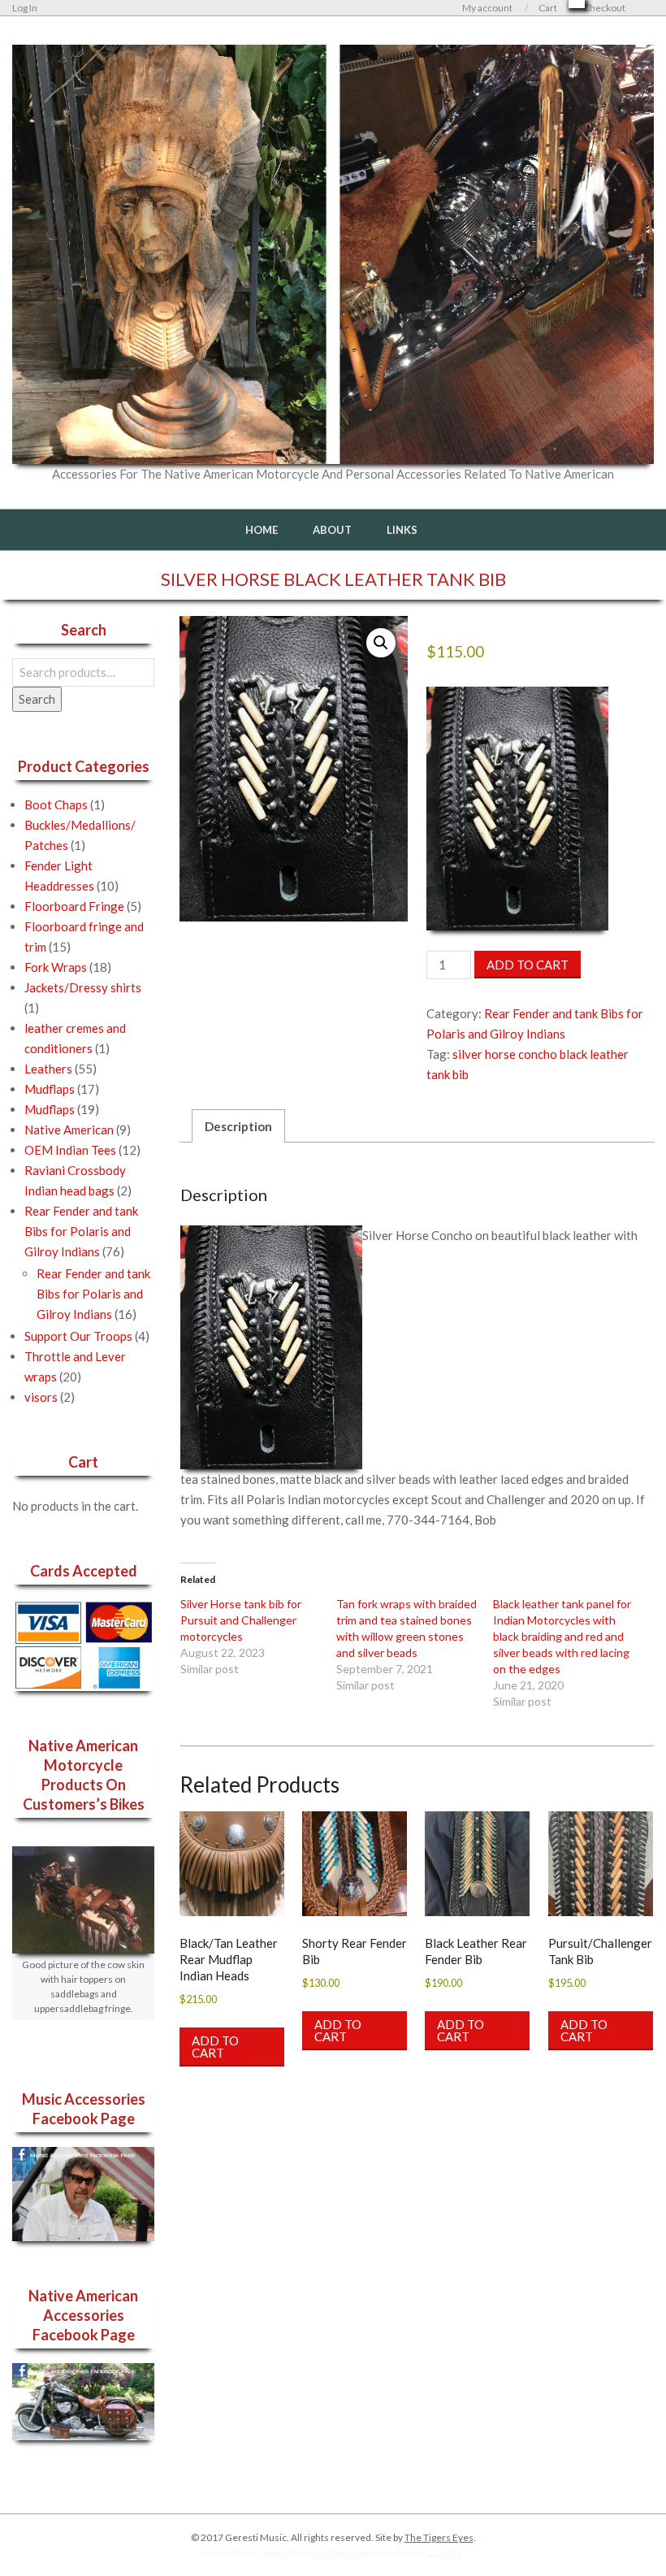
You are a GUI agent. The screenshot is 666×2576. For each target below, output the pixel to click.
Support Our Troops (78, 1336)
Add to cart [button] (215, 2047)
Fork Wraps (56, 967)
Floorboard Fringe (74, 906)
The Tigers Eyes (439, 2537)
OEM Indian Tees (70, 1150)
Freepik (272, 2552)
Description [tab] (238, 1126)
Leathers (48, 1069)
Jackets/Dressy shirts (83, 987)
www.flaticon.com (341, 2552)
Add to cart (528, 965)
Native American (69, 1130)
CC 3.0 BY (444, 2552)
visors (41, 1397)
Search (37, 699)
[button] (381, 643)
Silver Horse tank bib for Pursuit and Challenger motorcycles (241, 1620)
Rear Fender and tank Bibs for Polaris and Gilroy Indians (81, 1231)
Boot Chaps (56, 804)
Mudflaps (50, 1089)
